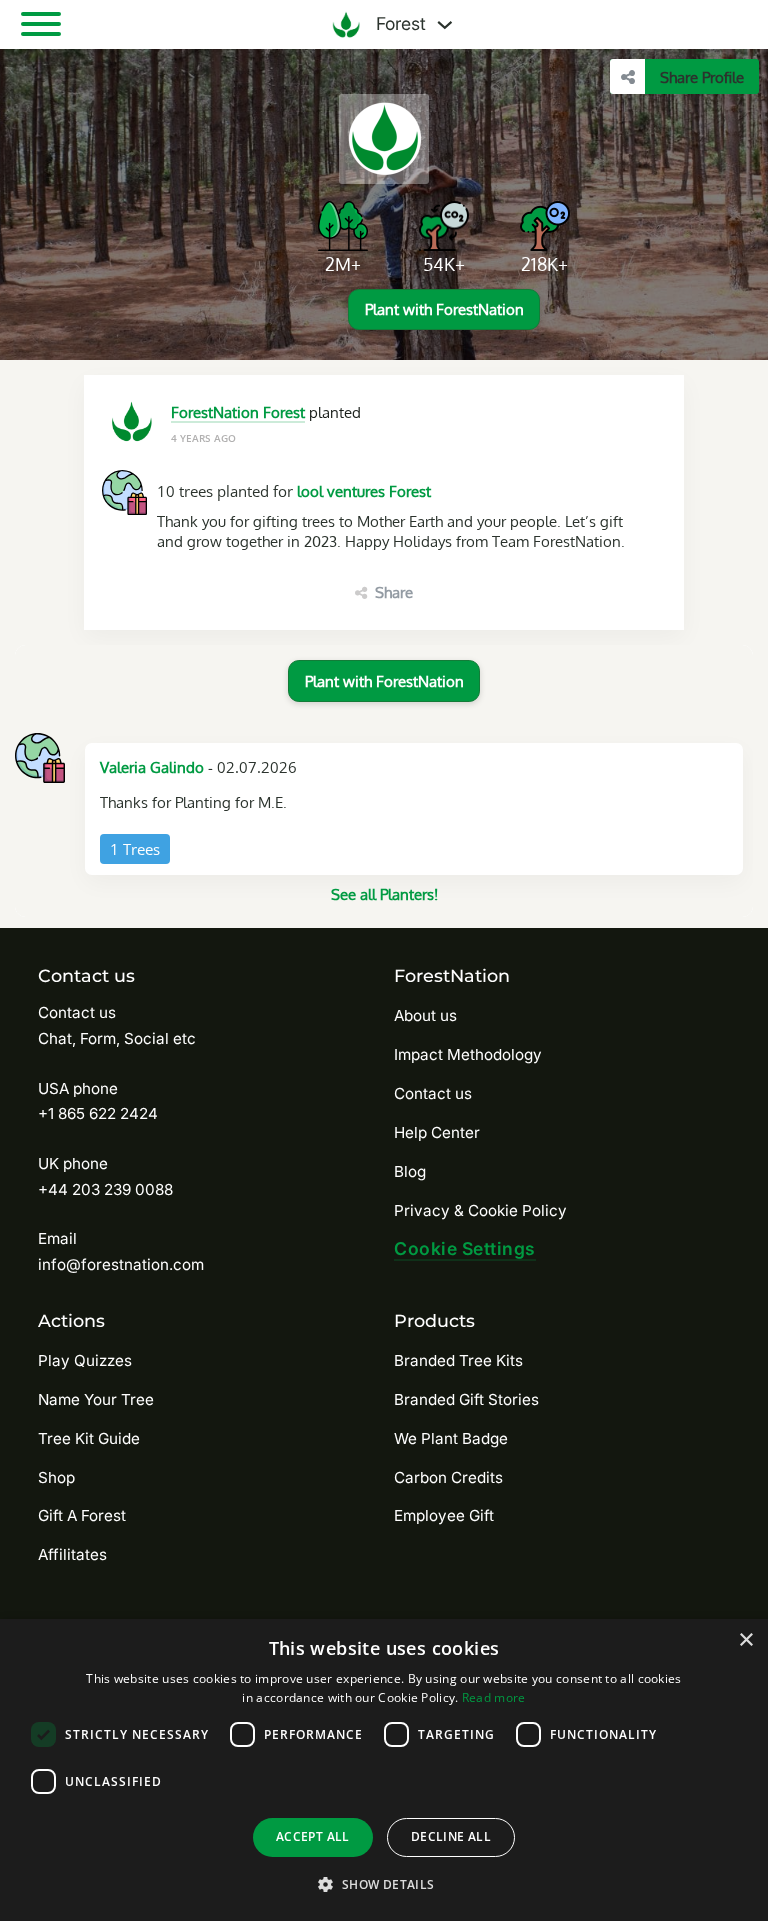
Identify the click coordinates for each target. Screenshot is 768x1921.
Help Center (437, 1132)
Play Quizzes (85, 1360)
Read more (494, 1697)
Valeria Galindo (152, 767)
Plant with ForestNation (444, 309)
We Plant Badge (451, 1438)
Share (394, 592)
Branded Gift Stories (466, 1399)
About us (425, 1015)
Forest (398, 23)
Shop (56, 1477)
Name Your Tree (96, 1399)
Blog (410, 1171)
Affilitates (72, 1554)
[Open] (41, 24)
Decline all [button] (451, 1836)
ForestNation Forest (238, 412)
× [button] (745, 1640)
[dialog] (384, 1770)
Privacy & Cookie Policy (480, 1210)
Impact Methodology (468, 1054)
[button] (383, 1884)
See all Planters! (384, 894)
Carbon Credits (448, 1477)
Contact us (433, 1093)
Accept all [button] (313, 1836)
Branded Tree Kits (458, 1360)
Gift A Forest (82, 1515)
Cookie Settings (465, 1248)
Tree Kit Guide (89, 1438)
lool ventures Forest (364, 491)
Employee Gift (444, 1515)
